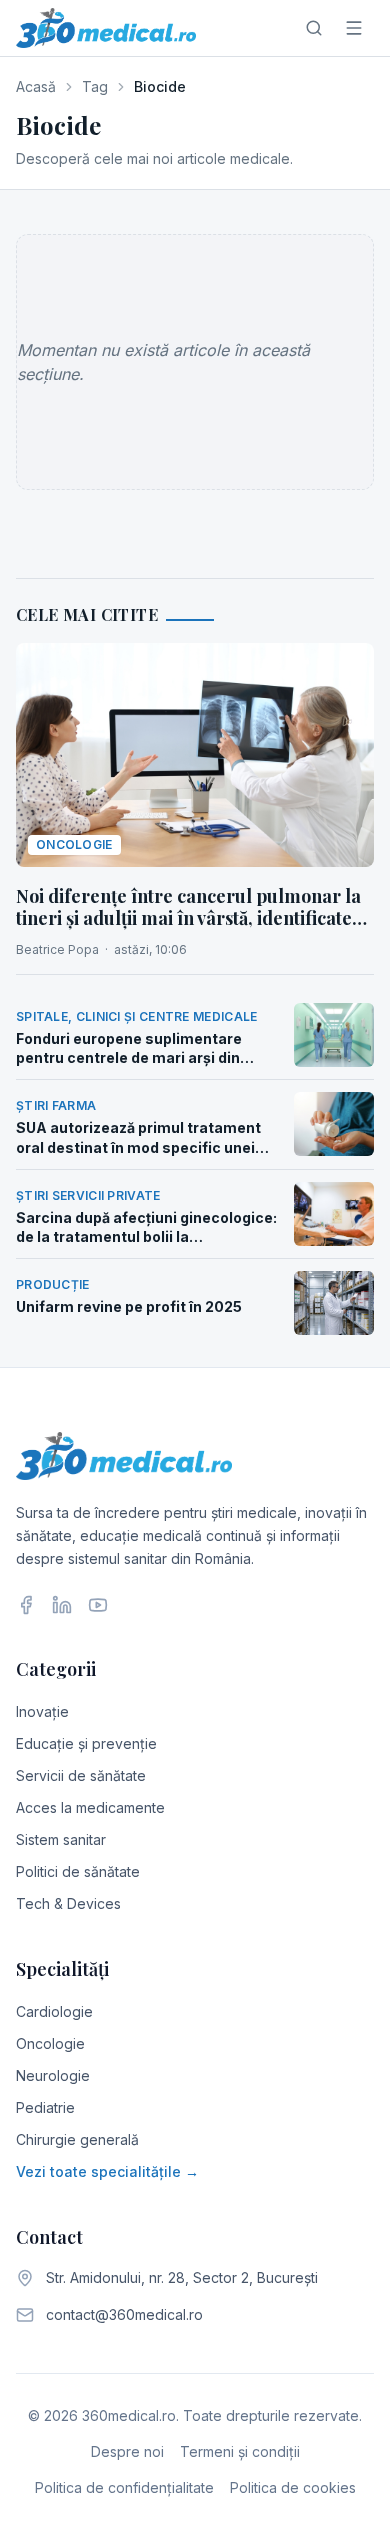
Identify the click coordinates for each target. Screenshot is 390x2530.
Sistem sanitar (61, 1839)
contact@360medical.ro (124, 2314)
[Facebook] (26, 1605)
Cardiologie (54, 2011)
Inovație (42, 1711)
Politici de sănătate (78, 1871)
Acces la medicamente (90, 1807)
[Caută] (314, 28)
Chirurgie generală (77, 2139)
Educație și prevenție (86, 1743)
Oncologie (50, 2043)
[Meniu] (354, 28)
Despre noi (127, 2451)
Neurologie (53, 2075)
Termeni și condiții (240, 2451)
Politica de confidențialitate (124, 2487)
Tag (95, 86)
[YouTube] (98, 1605)
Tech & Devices (68, 1903)
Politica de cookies (293, 2487)
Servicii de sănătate (81, 1775)
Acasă (36, 86)
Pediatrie (45, 2107)
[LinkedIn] (62, 1605)
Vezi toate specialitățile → (107, 2171)
